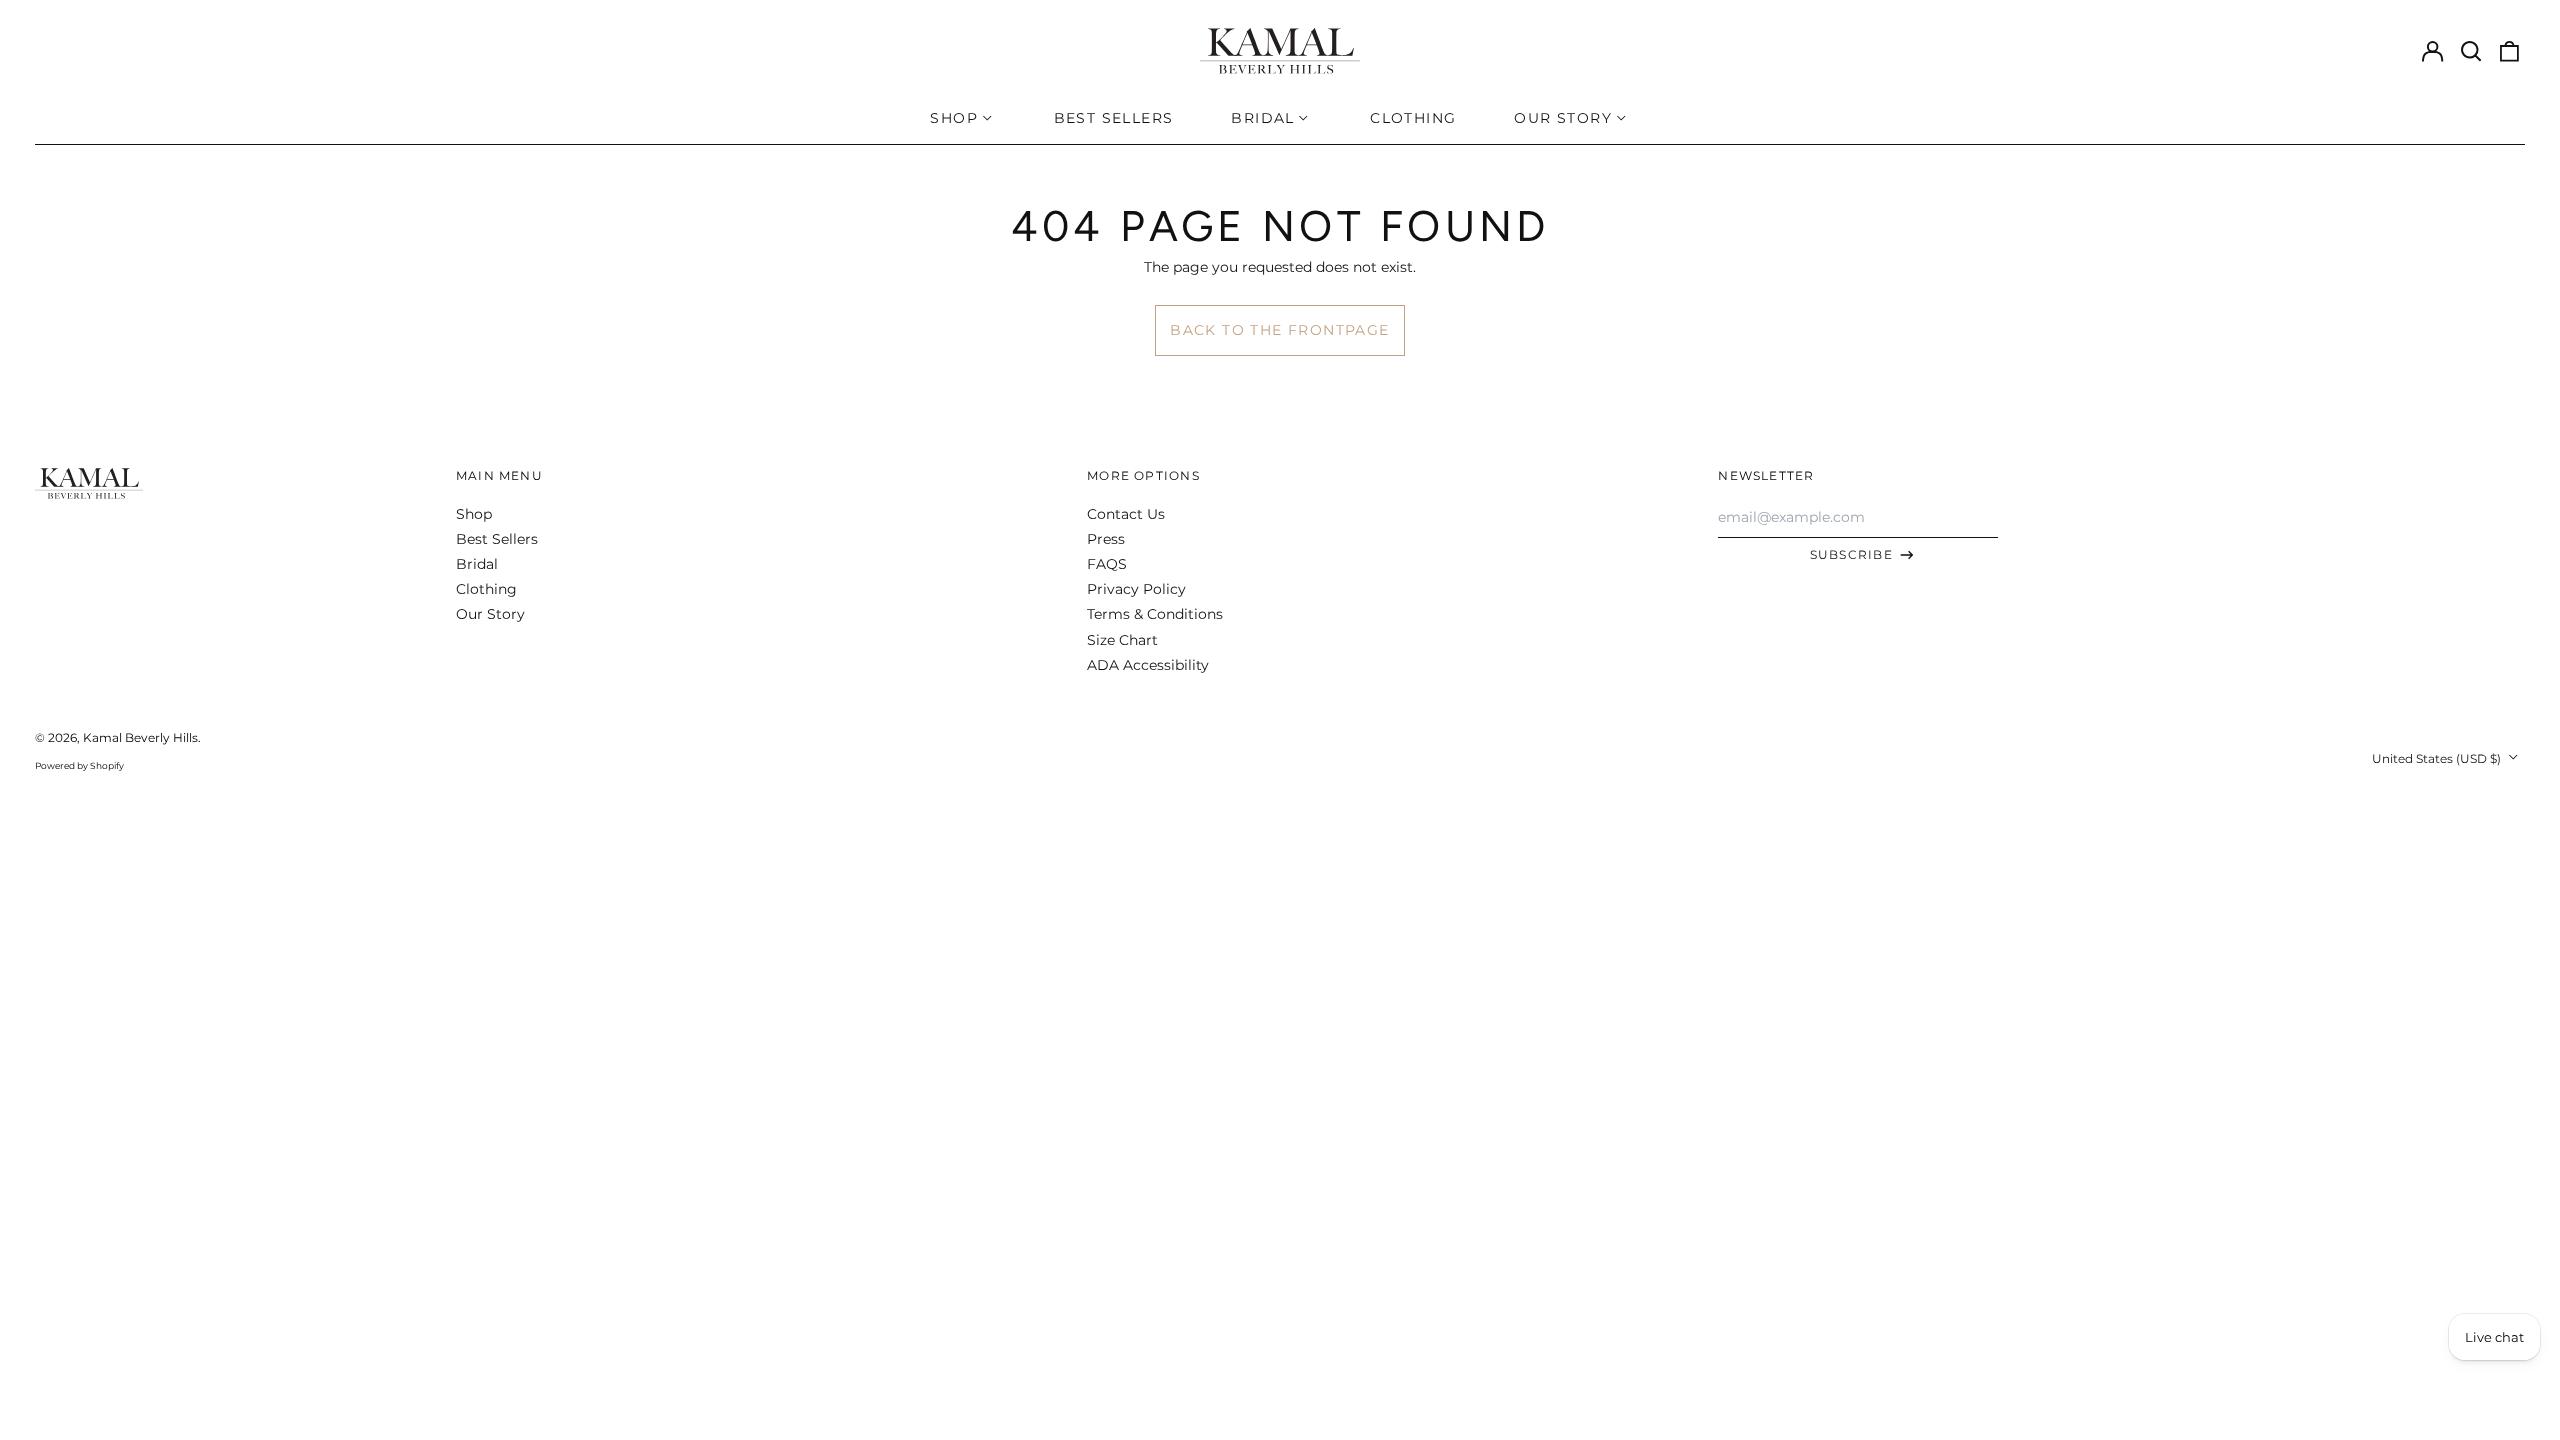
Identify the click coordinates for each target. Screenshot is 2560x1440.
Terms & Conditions (1155, 614)
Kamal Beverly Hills (140, 737)
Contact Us (1126, 514)
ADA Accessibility (1148, 665)
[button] (2471, 51)
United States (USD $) (2438, 758)
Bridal (477, 564)
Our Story (490, 614)
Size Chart (1122, 640)
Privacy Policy (1136, 589)
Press (1106, 539)
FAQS (1107, 564)
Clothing (1413, 118)
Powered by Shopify (79, 765)
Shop (474, 514)
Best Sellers (1114, 118)
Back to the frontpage (1279, 330)
